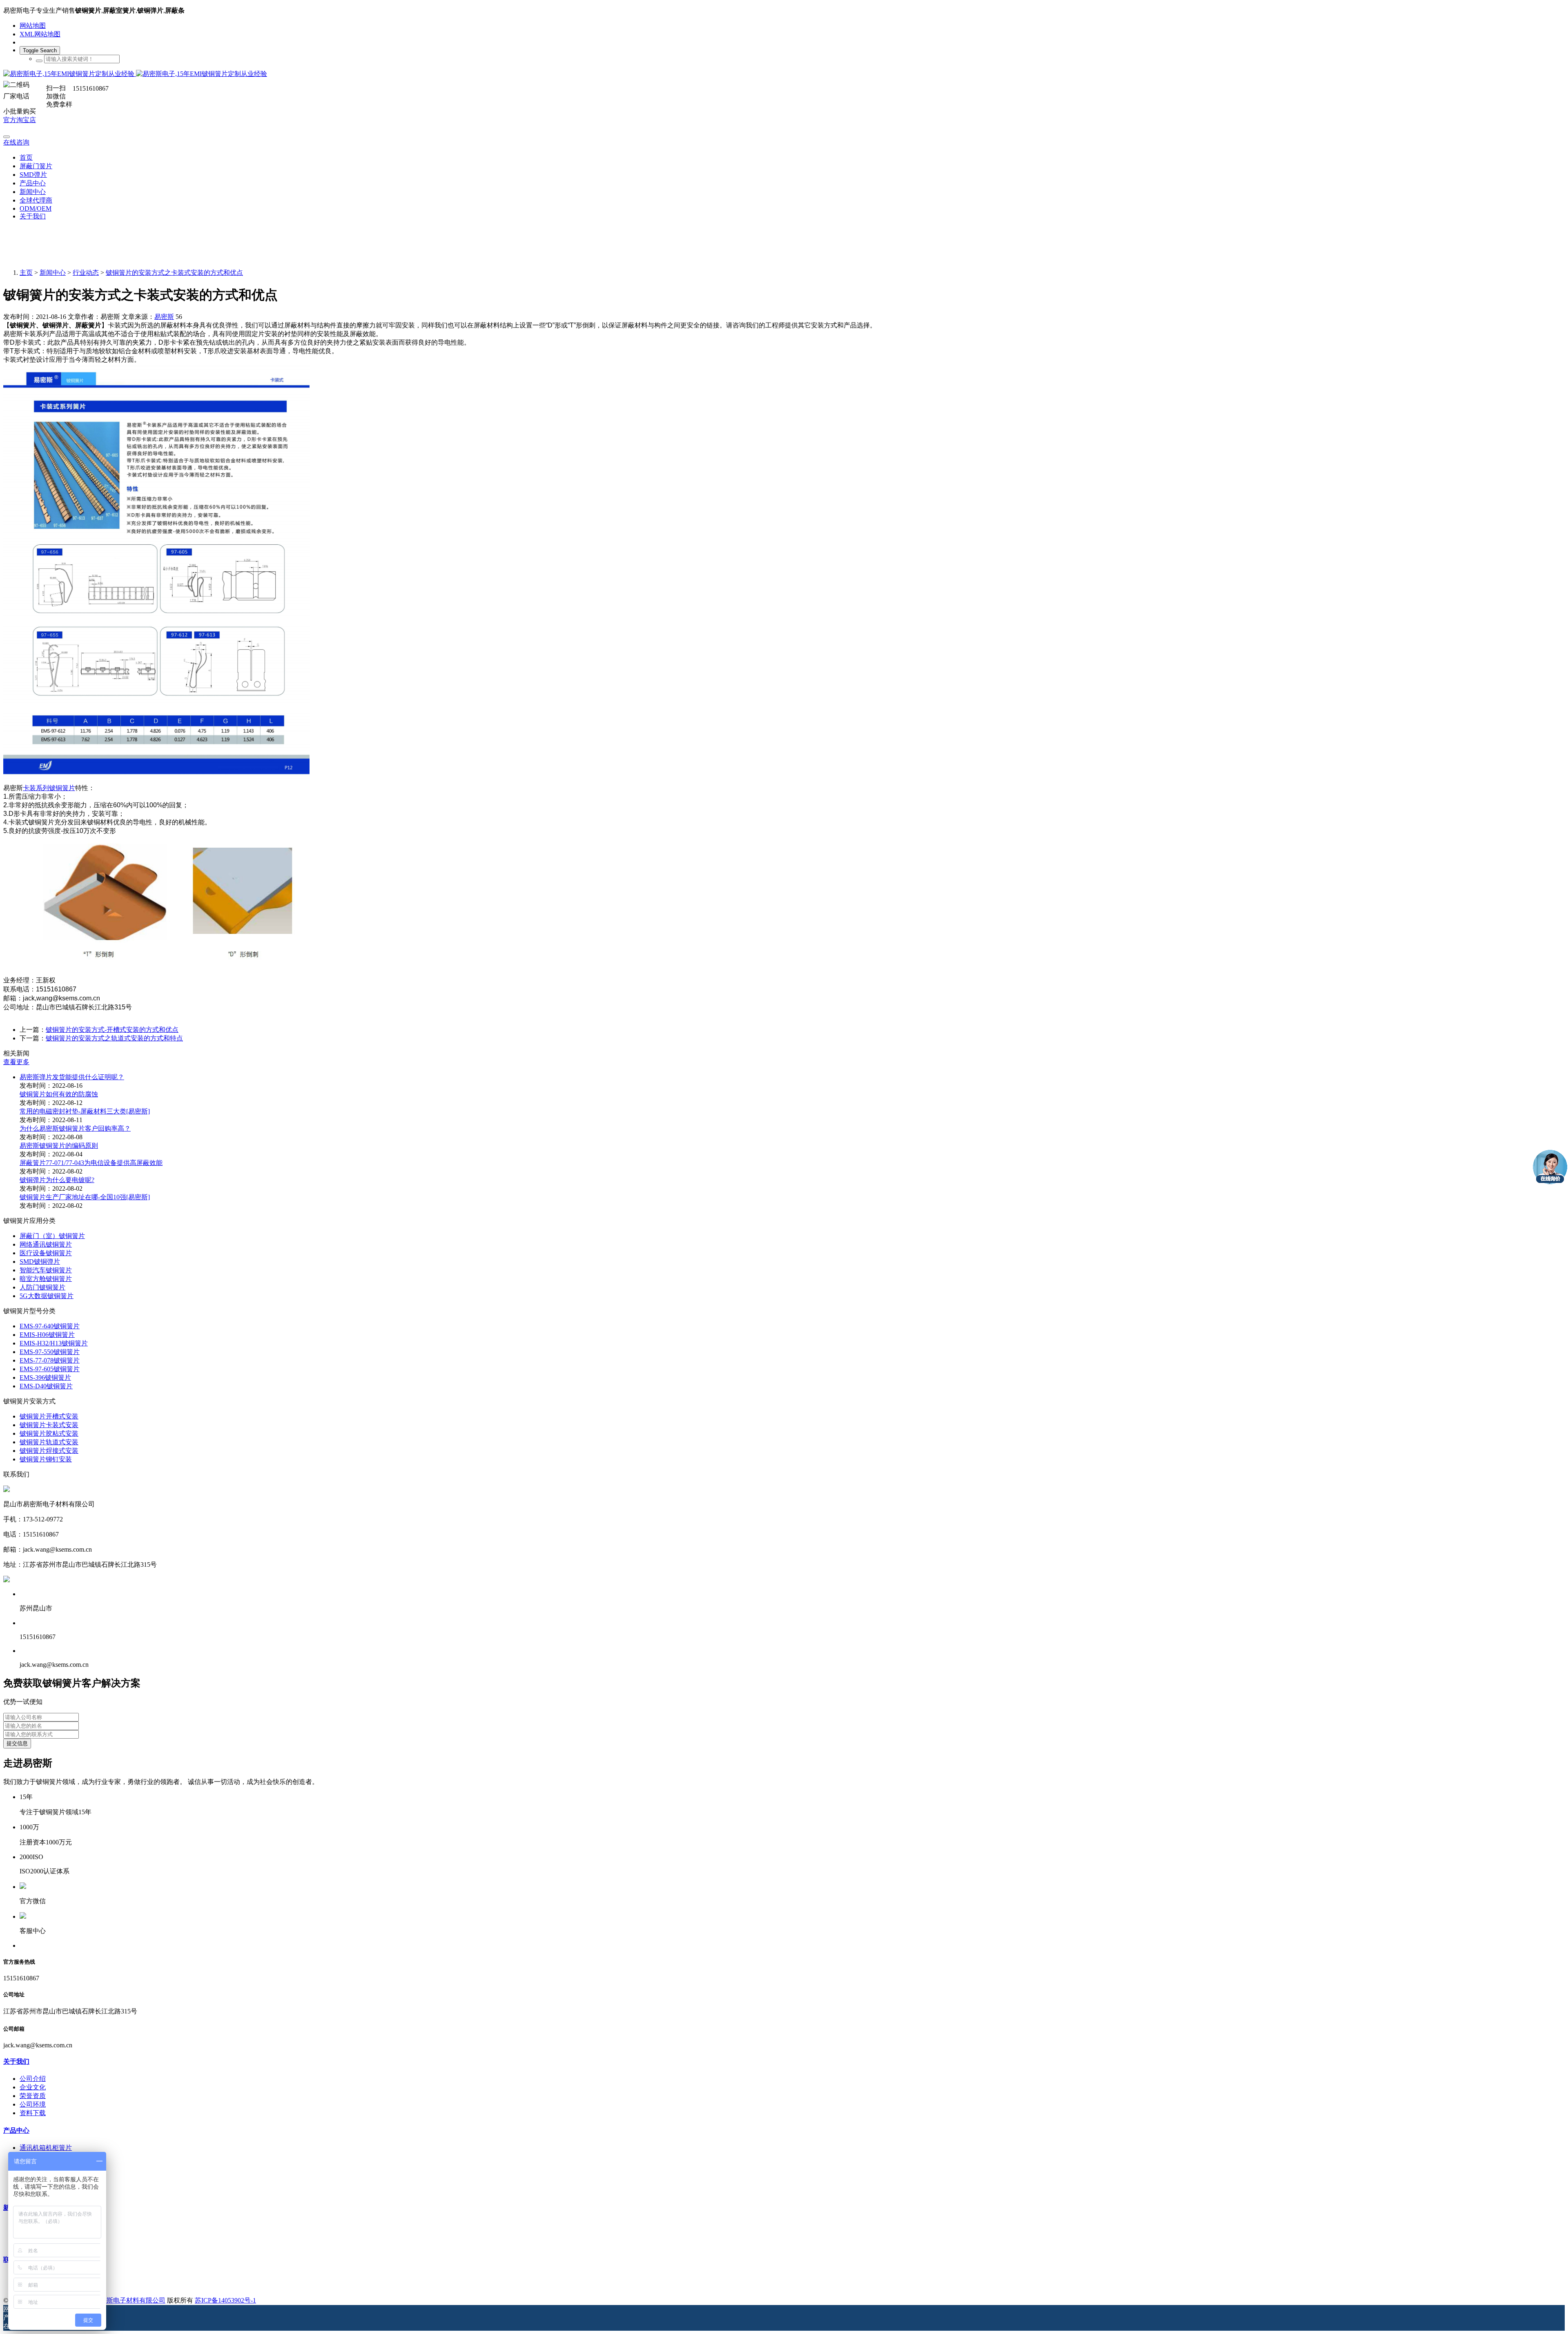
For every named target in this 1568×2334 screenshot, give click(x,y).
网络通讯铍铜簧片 (46, 1244)
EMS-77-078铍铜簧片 (50, 1360)
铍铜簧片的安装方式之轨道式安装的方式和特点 (114, 1038)
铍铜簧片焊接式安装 (49, 1451)
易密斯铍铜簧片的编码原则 (59, 1146)
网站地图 (33, 26)
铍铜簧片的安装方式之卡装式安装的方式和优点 (174, 273)
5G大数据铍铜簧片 (47, 1296)
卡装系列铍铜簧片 (49, 788)
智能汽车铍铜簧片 (46, 1270)
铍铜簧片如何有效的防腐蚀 (59, 1094)
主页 (26, 273)
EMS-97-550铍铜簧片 (50, 1352)
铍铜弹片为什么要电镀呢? (57, 1180)
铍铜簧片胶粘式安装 (49, 1433)
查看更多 (16, 1062)
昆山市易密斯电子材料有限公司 (120, 2300)
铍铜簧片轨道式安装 (49, 1442)
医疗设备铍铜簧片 (46, 1253)
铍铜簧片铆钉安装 (46, 1459)
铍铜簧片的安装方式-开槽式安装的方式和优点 (112, 1030)
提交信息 (17, 1743)
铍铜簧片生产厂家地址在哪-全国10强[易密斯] (85, 1197)
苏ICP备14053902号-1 (225, 2300)
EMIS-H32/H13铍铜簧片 (54, 1343)
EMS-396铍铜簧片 (45, 1377)
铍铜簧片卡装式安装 (49, 1425)
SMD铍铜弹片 (40, 1262)
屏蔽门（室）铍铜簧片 (52, 1236)
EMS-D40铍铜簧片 (46, 1386)
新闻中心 (53, 273)
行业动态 (86, 273)
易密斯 (164, 317)
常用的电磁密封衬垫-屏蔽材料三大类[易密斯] (85, 1111)
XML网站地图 (40, 34)
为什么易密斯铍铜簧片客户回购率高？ (75, 1128)
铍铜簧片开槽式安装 (49, 1416)
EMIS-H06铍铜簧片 (47, 1335)
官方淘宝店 (20, 120)
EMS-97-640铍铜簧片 (50, 1326)
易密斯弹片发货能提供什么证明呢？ (72, 1077)
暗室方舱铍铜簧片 (46, 1279)
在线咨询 (16, 142)
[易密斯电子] (784, 74)
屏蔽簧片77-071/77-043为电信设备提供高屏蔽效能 (91, 1163)
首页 (26, 157)
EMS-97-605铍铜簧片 (50, 1369)
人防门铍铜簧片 (42, 1287)
